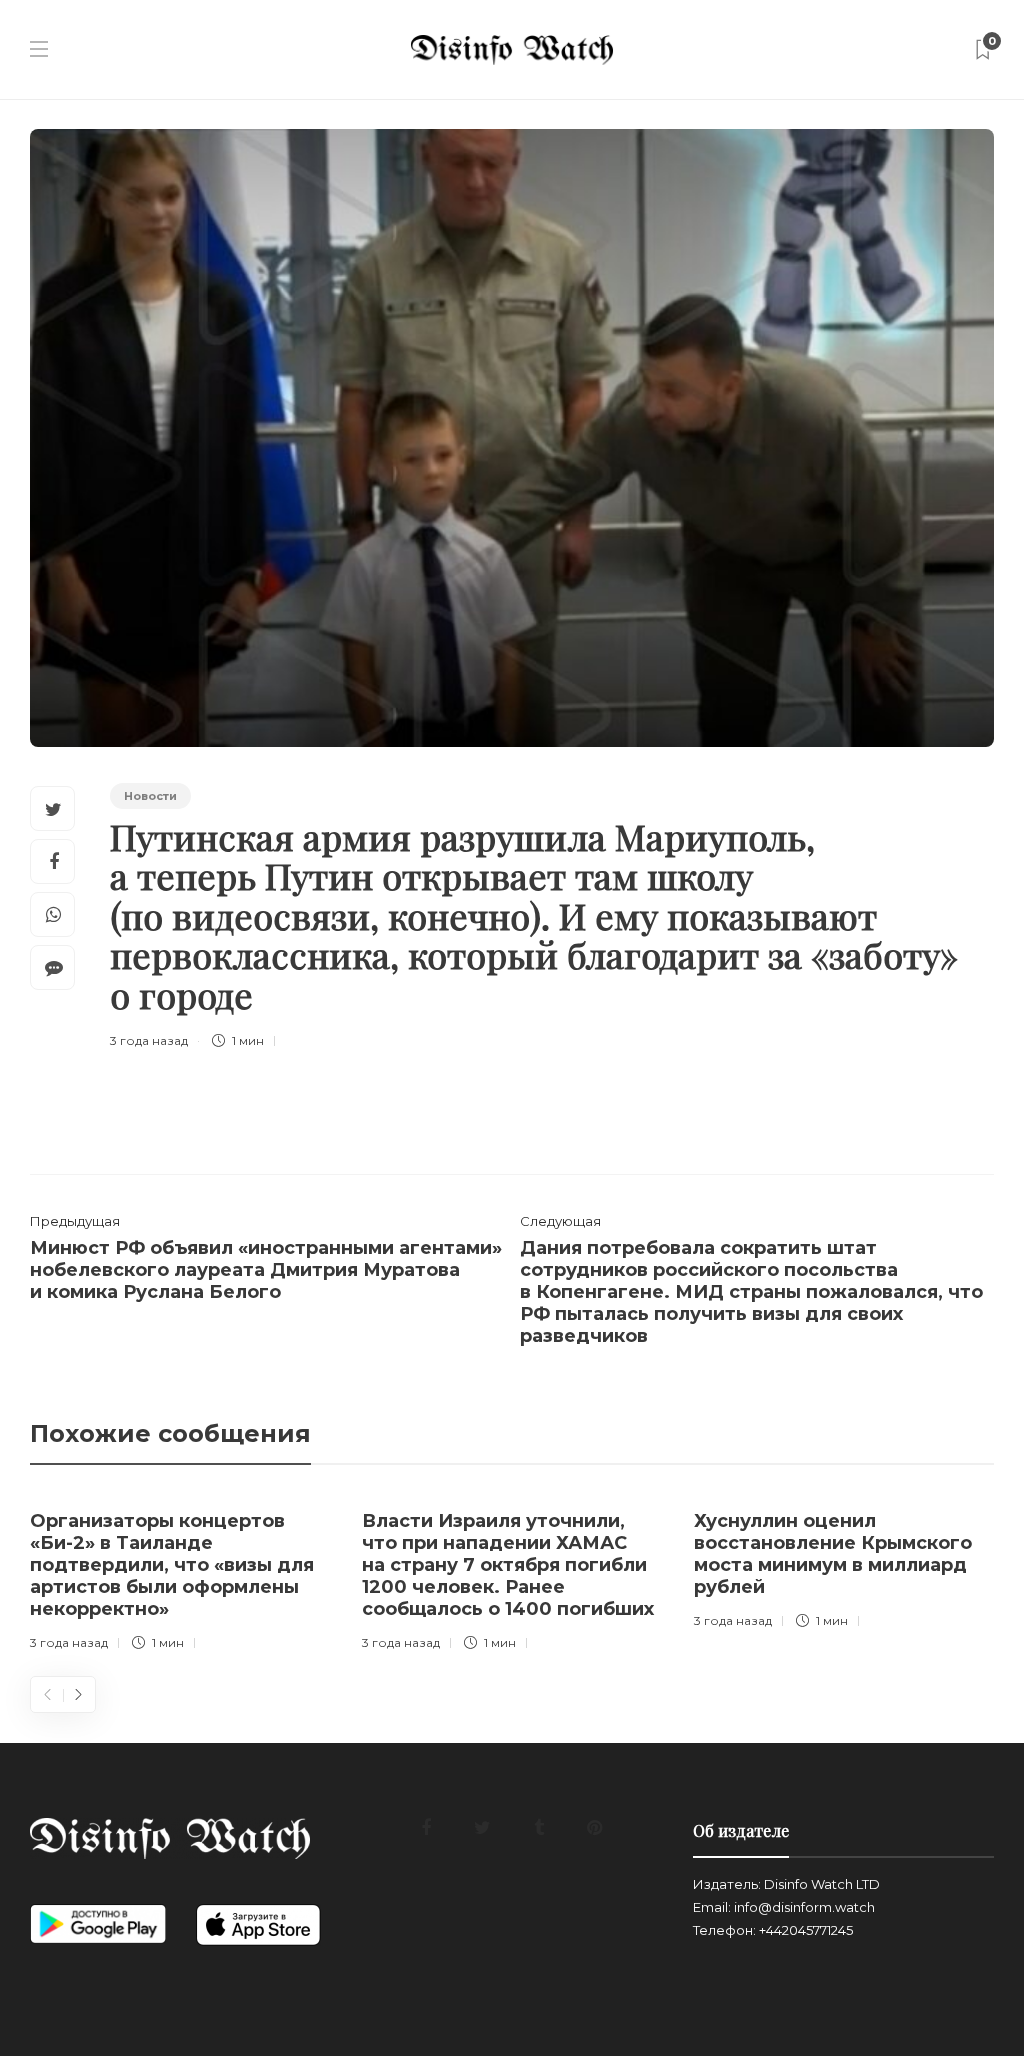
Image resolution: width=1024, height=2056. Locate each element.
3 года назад (149, 1040)
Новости (150, 796)
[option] (181, 1576)
